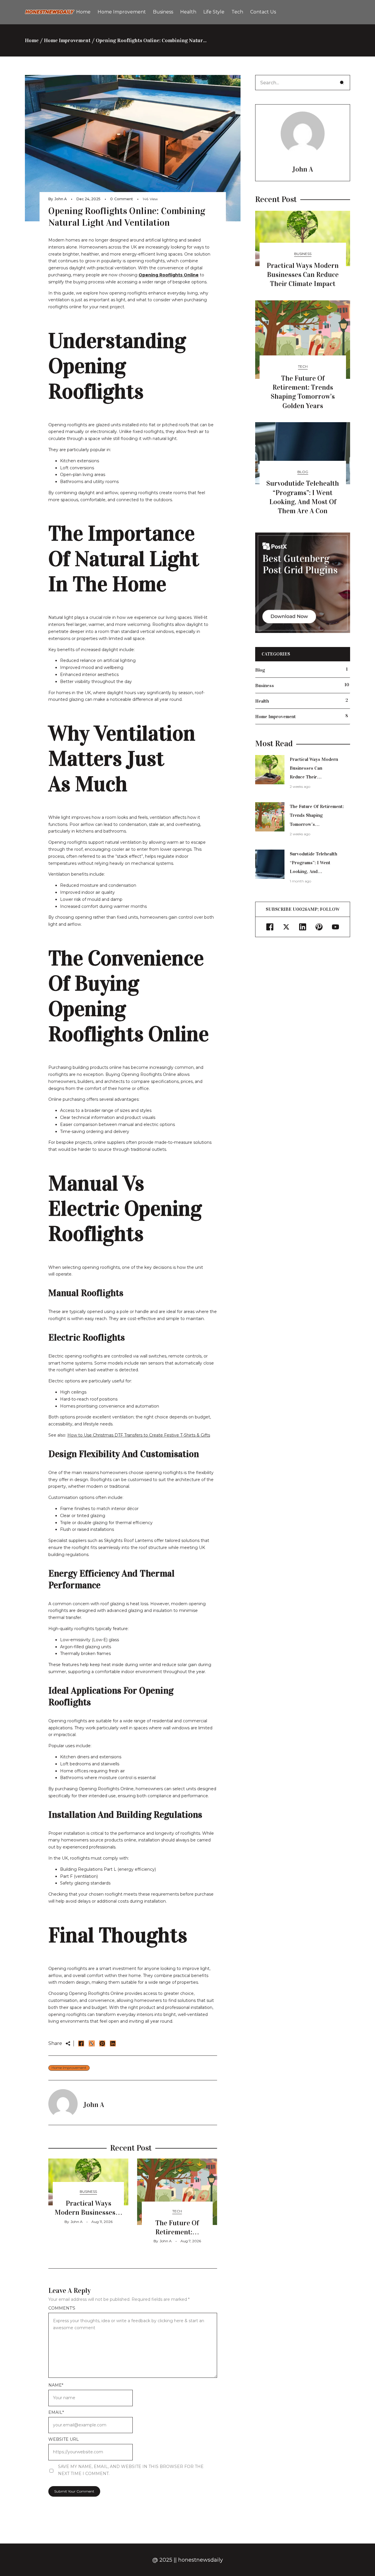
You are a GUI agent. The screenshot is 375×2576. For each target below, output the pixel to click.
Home (32, 40)
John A (61, 199)
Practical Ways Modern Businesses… (88, 2208)
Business (88, 2191)
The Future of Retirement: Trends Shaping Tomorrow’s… (317, 815)
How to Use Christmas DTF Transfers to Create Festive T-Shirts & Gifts (139, 1435)
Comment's (62, 2308)
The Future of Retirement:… (177, 2227)
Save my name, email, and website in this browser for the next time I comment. (131, 2470)
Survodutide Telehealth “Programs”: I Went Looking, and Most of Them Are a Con (303, 497)
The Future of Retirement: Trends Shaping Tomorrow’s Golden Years (303, 392)
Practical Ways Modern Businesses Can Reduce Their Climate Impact (303, 275)
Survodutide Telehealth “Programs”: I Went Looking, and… (313, 863)
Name (56, 2385)
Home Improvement (67, 40)
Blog (303, 472)
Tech (177, 2211)
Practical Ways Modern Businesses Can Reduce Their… (314, 768)
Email (56, 2412)
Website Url (64, 2439)
